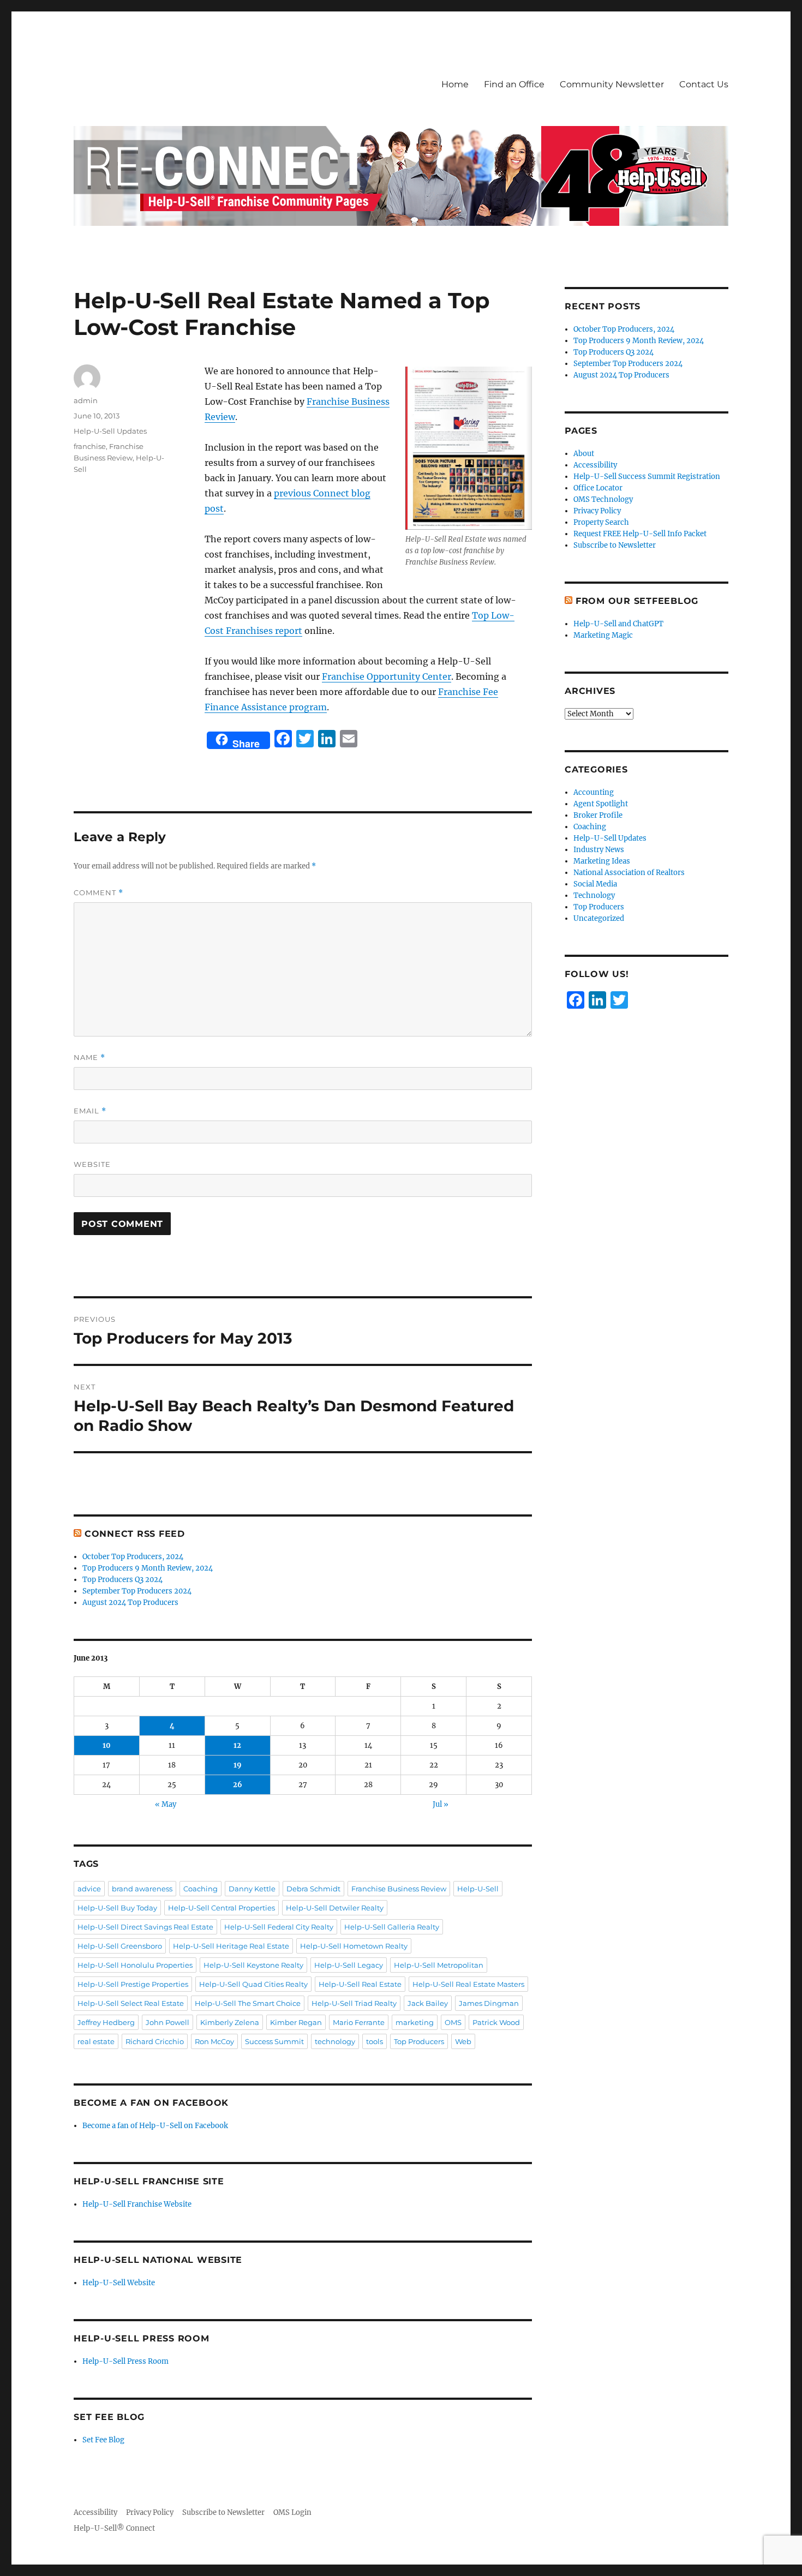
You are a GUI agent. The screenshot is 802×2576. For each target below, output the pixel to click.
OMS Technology (603, 499)
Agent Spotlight (601, 804)
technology (335, 2041)
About (584, 454)
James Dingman (489, 2003)
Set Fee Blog (103, 2440)
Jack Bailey (428, 2003)
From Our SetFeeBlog (637, 601)
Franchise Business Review (399, 1889)
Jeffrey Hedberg (106, 2022)
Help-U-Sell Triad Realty (354, 2003)
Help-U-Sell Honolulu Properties (135, 1965)
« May (166, 1804)
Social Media (595, 884)
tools (375, 2041)
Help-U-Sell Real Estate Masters (468, 1984)
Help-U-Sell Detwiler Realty (335, 1908)
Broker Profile (598, 815)
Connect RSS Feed (135, 1534)
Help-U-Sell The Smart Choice (248, 2003)
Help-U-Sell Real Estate (360, 1984)
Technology (594, 895)
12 (237, 1745)
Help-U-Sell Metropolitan (439, 1965)
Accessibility (595, 465)
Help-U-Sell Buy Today (117, 1908)
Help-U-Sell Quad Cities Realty (253, 1984)
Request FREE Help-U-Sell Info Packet (640, 534)
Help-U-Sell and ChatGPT (618, 624)
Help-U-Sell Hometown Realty (354, 1946)
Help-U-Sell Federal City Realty (279, 1927)
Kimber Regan (296, 2022)
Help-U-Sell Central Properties (222, 1908)
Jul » (441, 1804)
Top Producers (419, 2041)
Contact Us (704, 84)
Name (89, 1058)
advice (89, 1889)
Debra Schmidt (313, 1889)
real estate (96, 2041)
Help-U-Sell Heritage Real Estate (231, 1946)
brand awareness (142, 1889)
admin (86, 400)
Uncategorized (599, 918)
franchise (90, 446)
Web (463, 2041)
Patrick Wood (496, 2022)
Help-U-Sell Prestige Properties (133, 1984)
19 (238, 1765)
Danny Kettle (252, 1889)
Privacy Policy (597, 511)
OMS (453, 2022)
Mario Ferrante (359, 2022)
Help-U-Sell (478, 1889)
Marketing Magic (603, 635)
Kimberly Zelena (230, 2022)
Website (92, 1164)
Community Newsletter (612, 84)
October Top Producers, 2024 (133, 1557)
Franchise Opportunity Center (387, 676)
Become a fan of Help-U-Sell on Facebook (155, 2126)
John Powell (167, 2022)
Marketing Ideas (602, 861)
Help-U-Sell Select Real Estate (131, 2003)
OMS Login (292, 2512)
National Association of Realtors (629, 873)
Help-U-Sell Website (119, 2283)
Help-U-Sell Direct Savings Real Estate (145, 1927)
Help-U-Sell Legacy (349, 1965)
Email (90, 1111)
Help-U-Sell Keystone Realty (253, 1965)
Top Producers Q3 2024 (122, 1580)
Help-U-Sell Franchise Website (137, 2204)
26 (238, 1785)
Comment (98, 893)
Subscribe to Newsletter (615, 545)
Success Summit (274, 2041)
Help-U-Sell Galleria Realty (392, 1927)
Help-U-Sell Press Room (125, 2361)
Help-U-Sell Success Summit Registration (647, 477)
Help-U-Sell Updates (110, 431)
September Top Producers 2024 (137, 1591)
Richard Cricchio (155, 2041)
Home (455, 84)
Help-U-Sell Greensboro (120, 1946)
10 (107, 1745)
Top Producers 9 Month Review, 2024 (148, 1568)
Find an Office (514, 84)
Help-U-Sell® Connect (114, 2528)
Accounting (594, 792)
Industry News (599, 850)
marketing (415, 2022)
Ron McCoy (214, 2041)
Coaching (200, 1889)
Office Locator (598, 488)
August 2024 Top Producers (130, 1602)
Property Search (601, 522)
